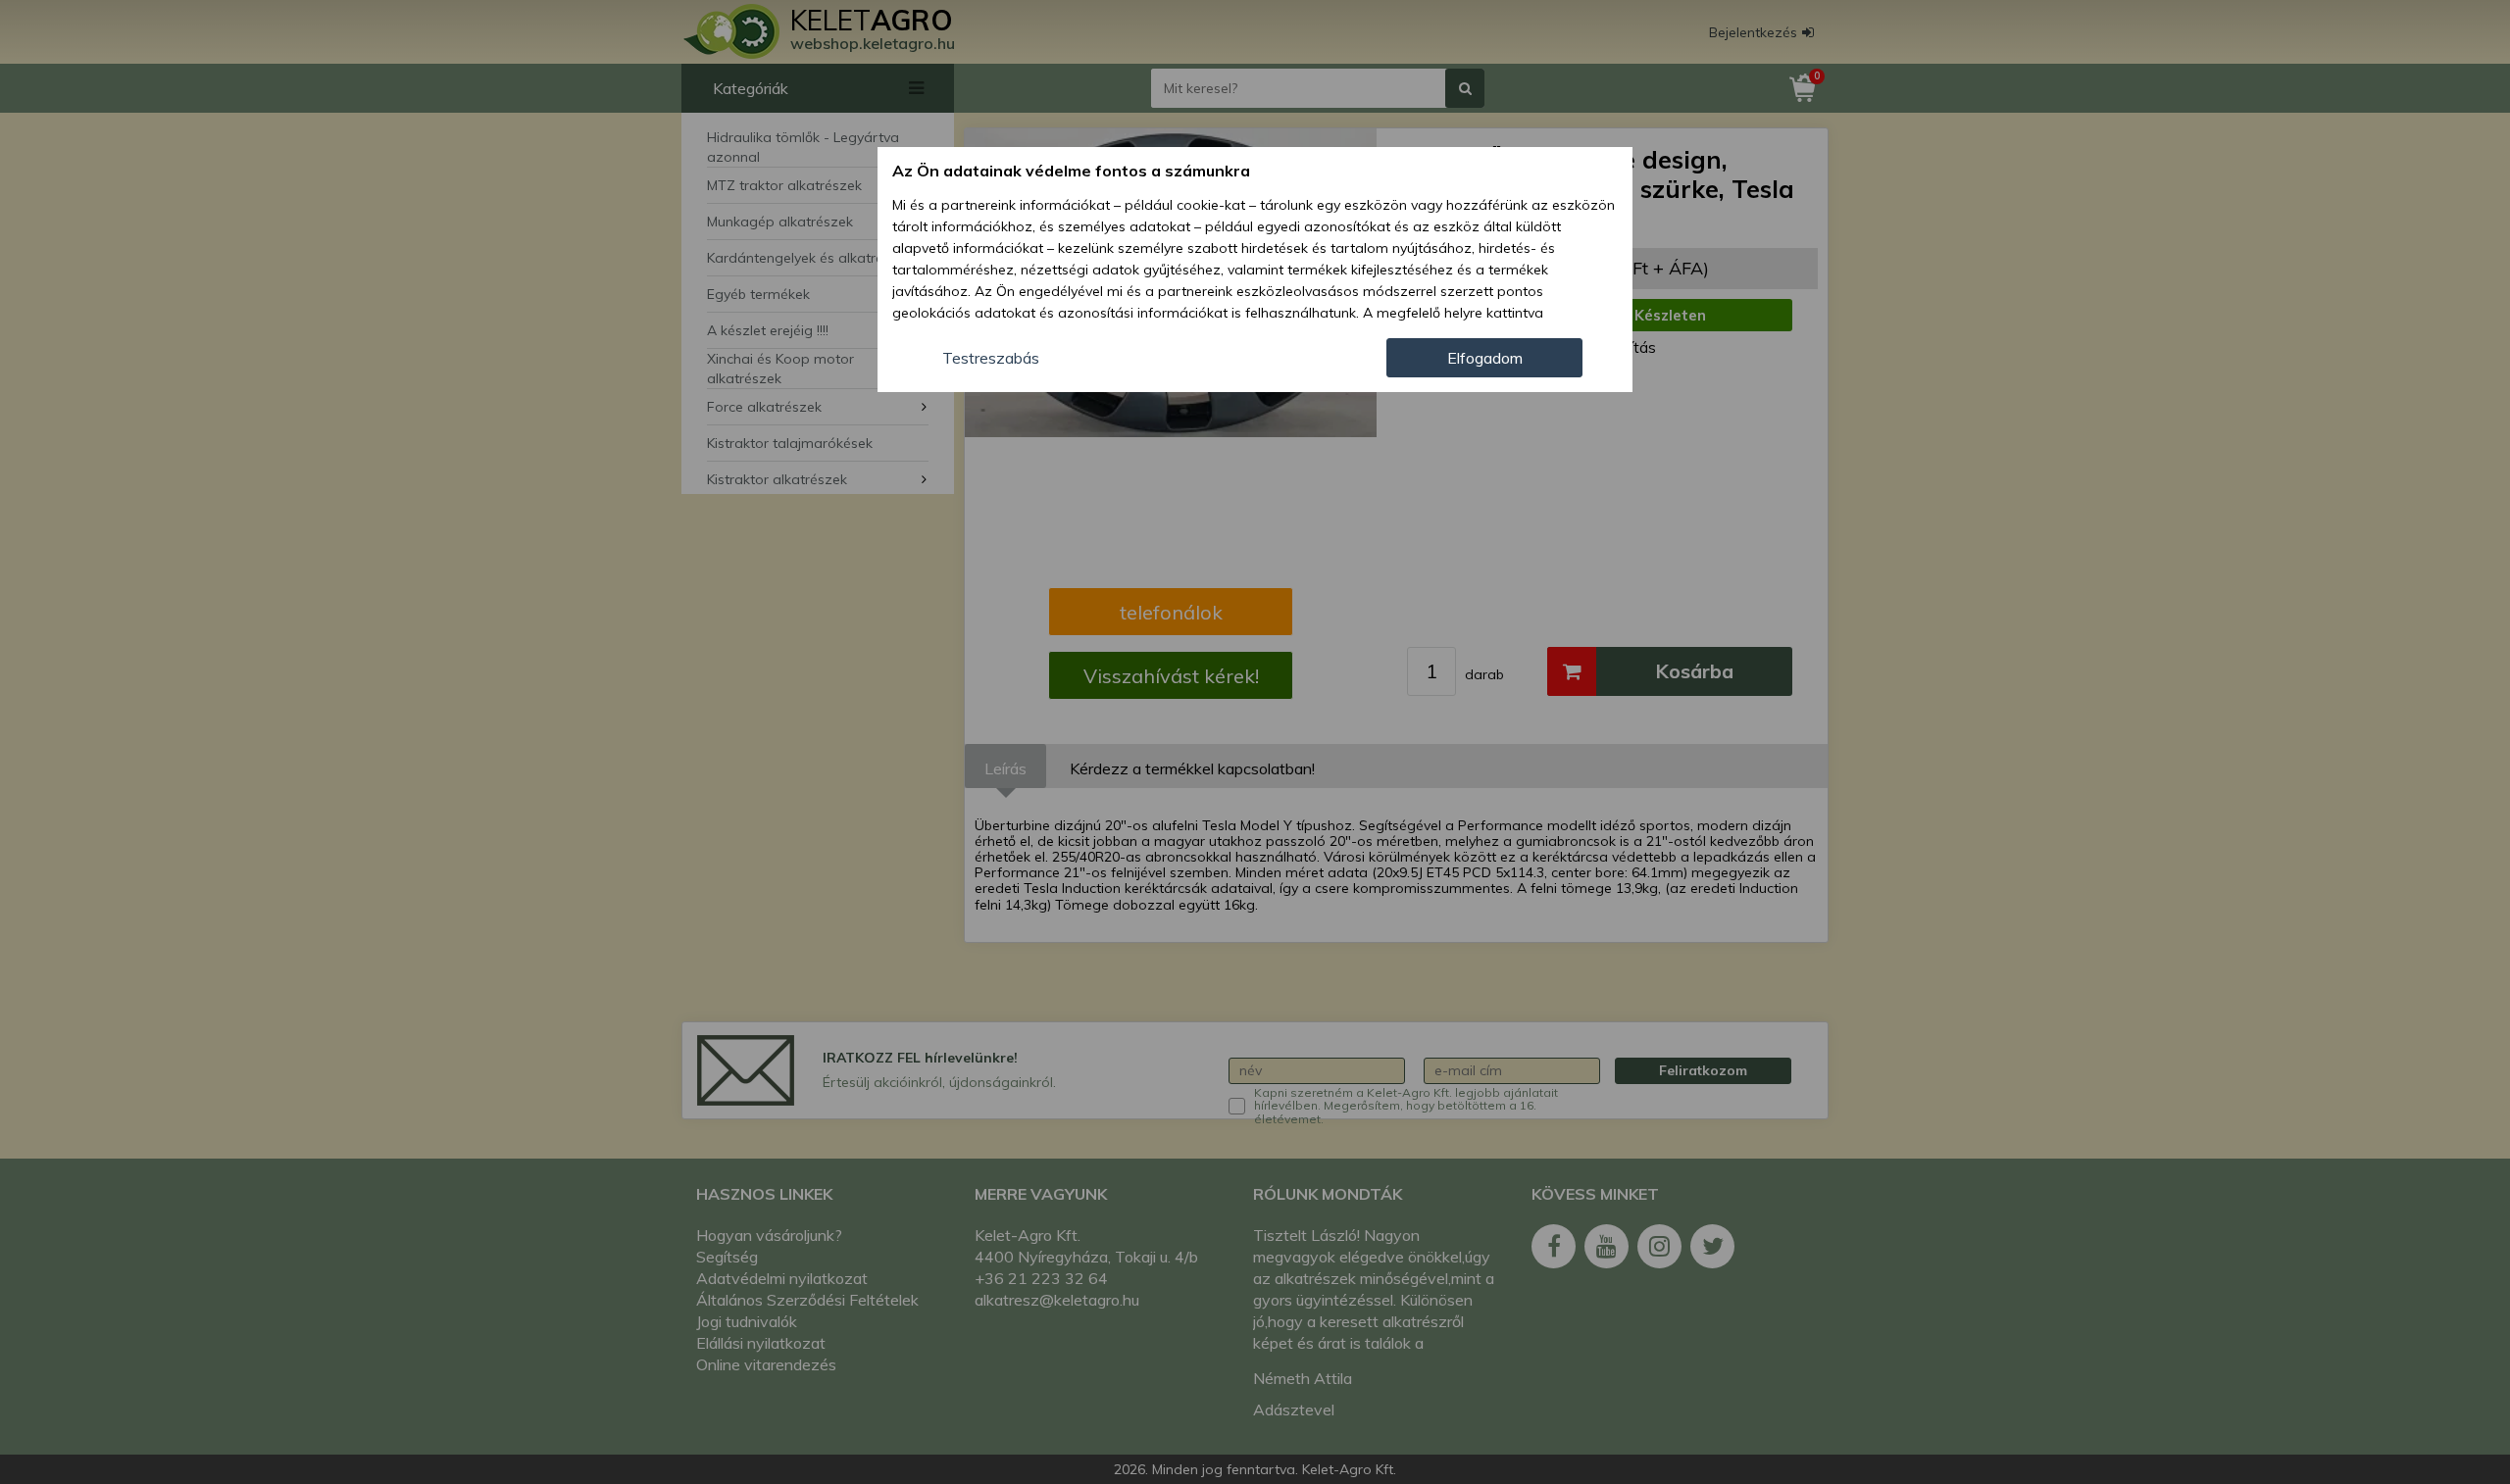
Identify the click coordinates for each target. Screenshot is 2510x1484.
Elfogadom (1485, 358)
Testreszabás (991, 358)
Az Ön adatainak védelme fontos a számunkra (1071, 171)
